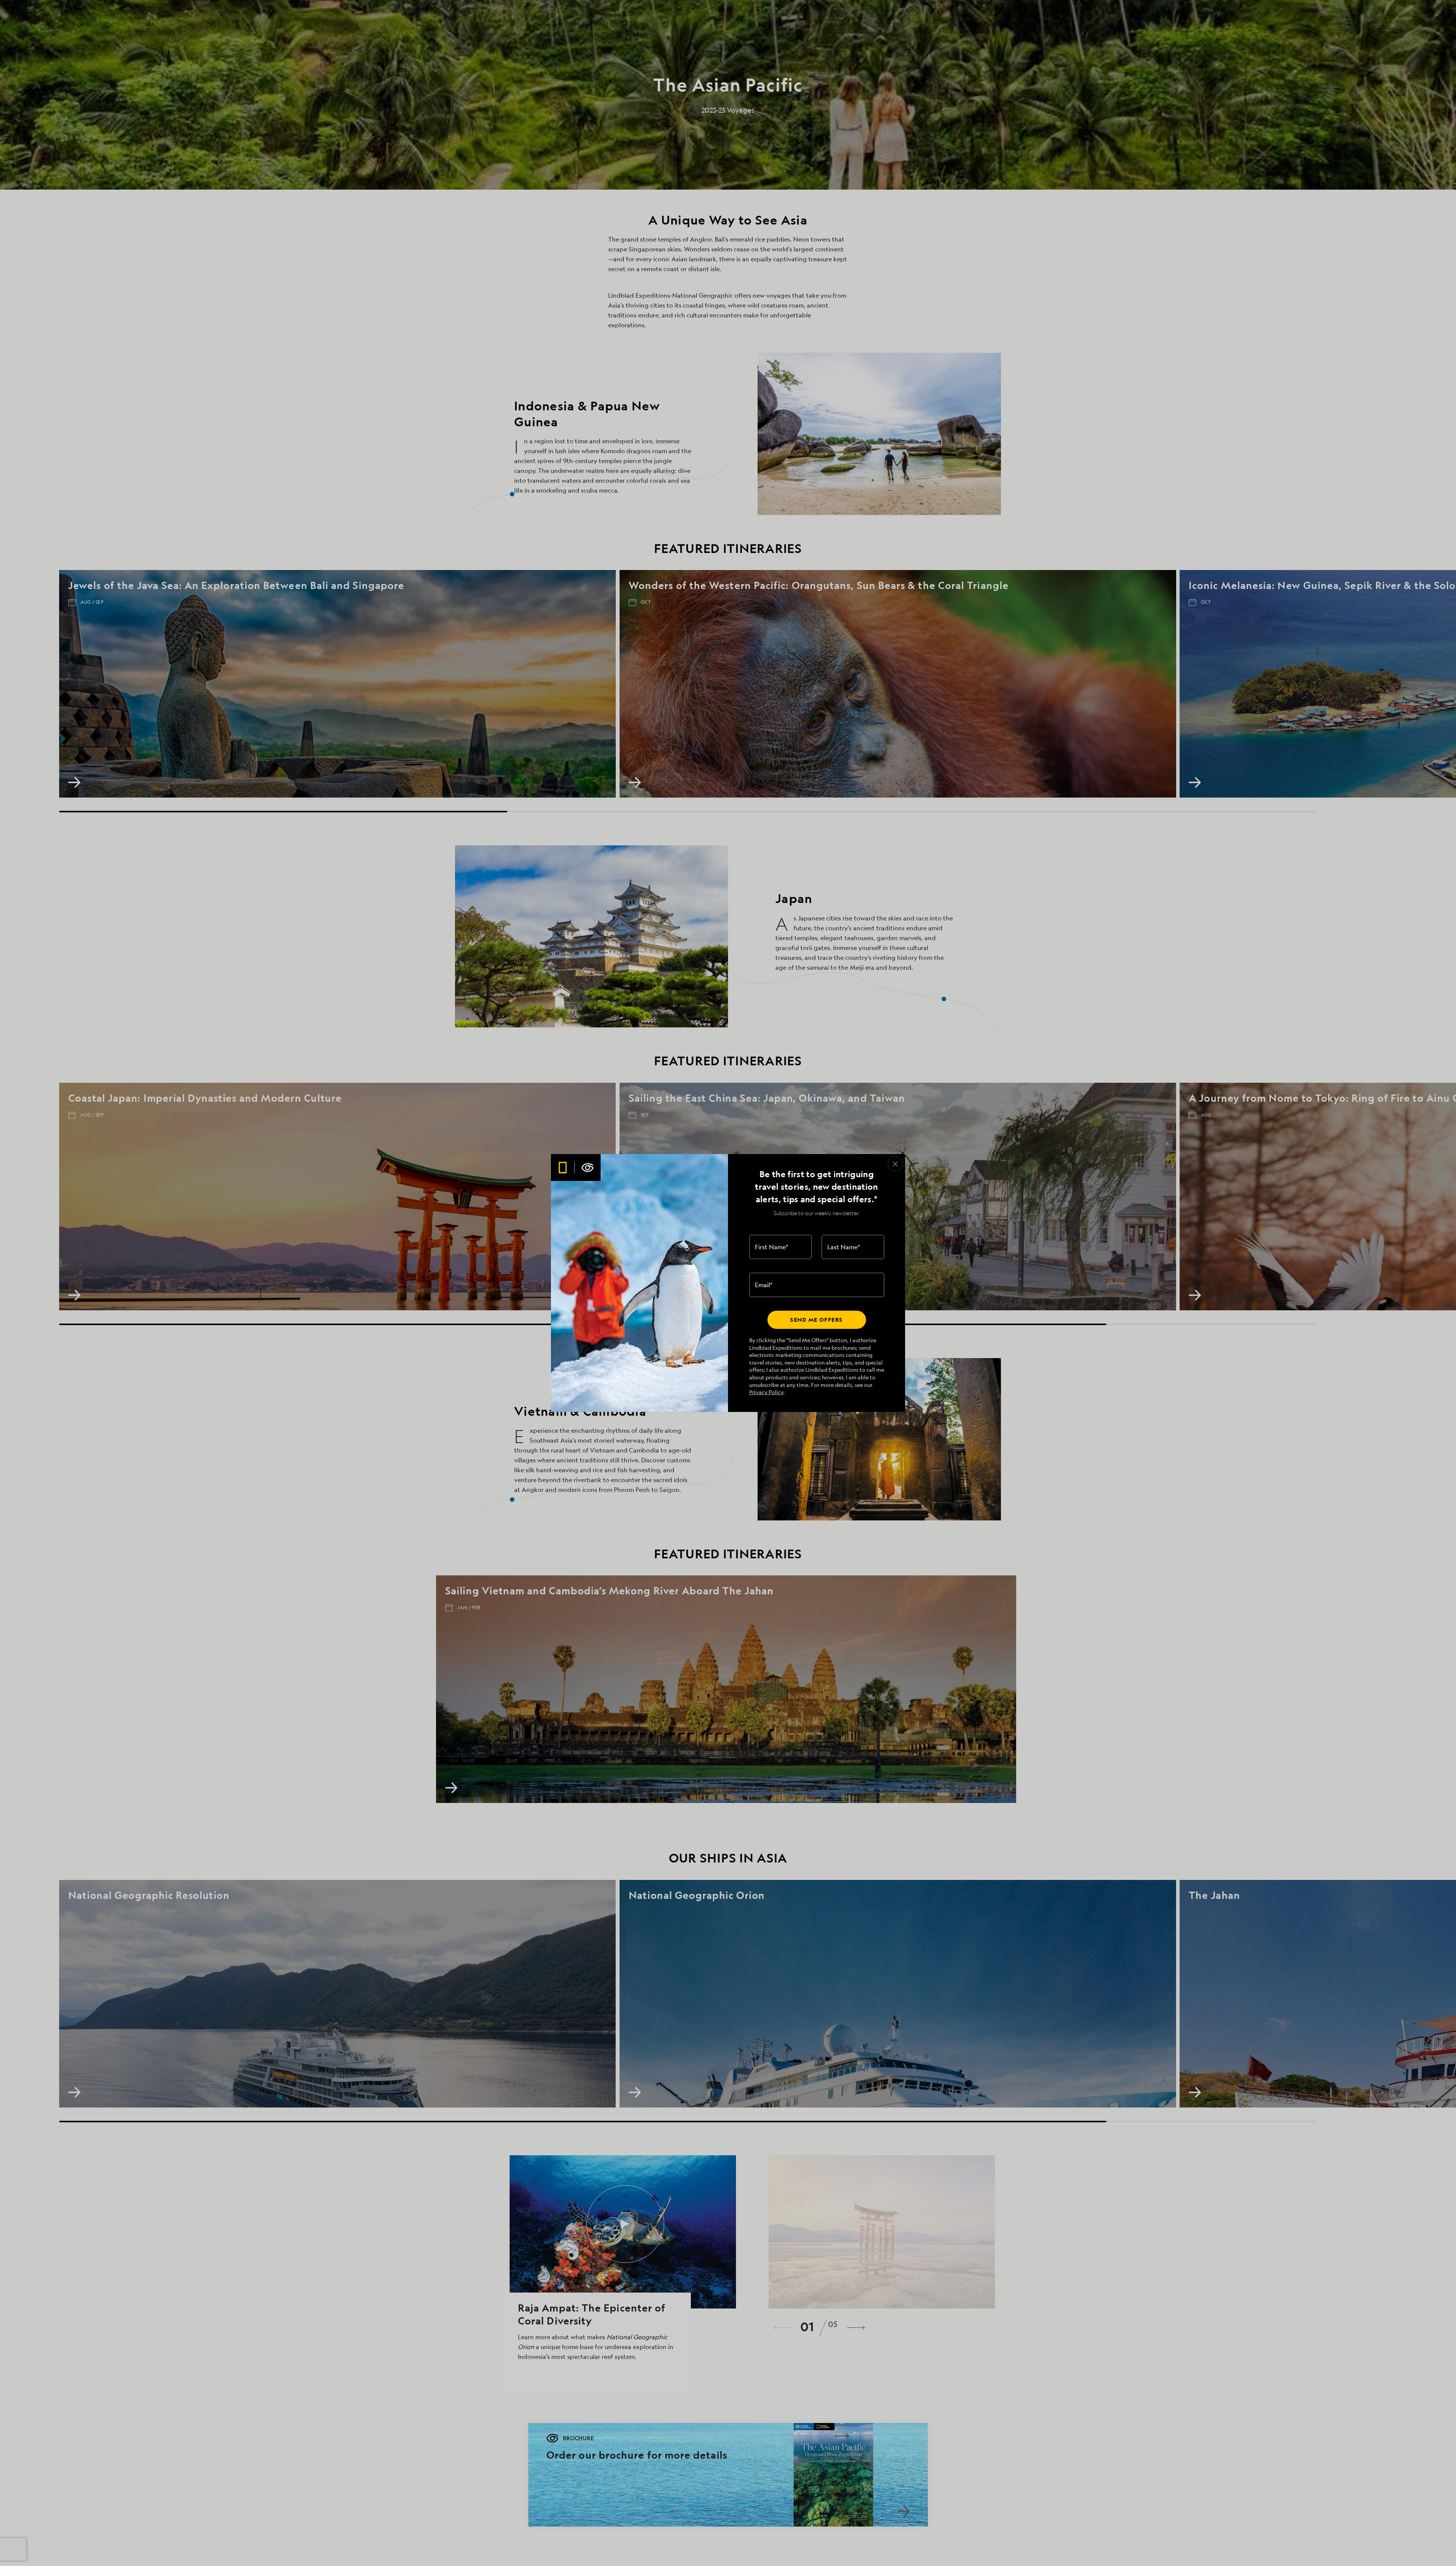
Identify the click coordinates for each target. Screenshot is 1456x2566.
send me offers (816, 1320)
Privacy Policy (766, 1392)
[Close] (895, 1164)
